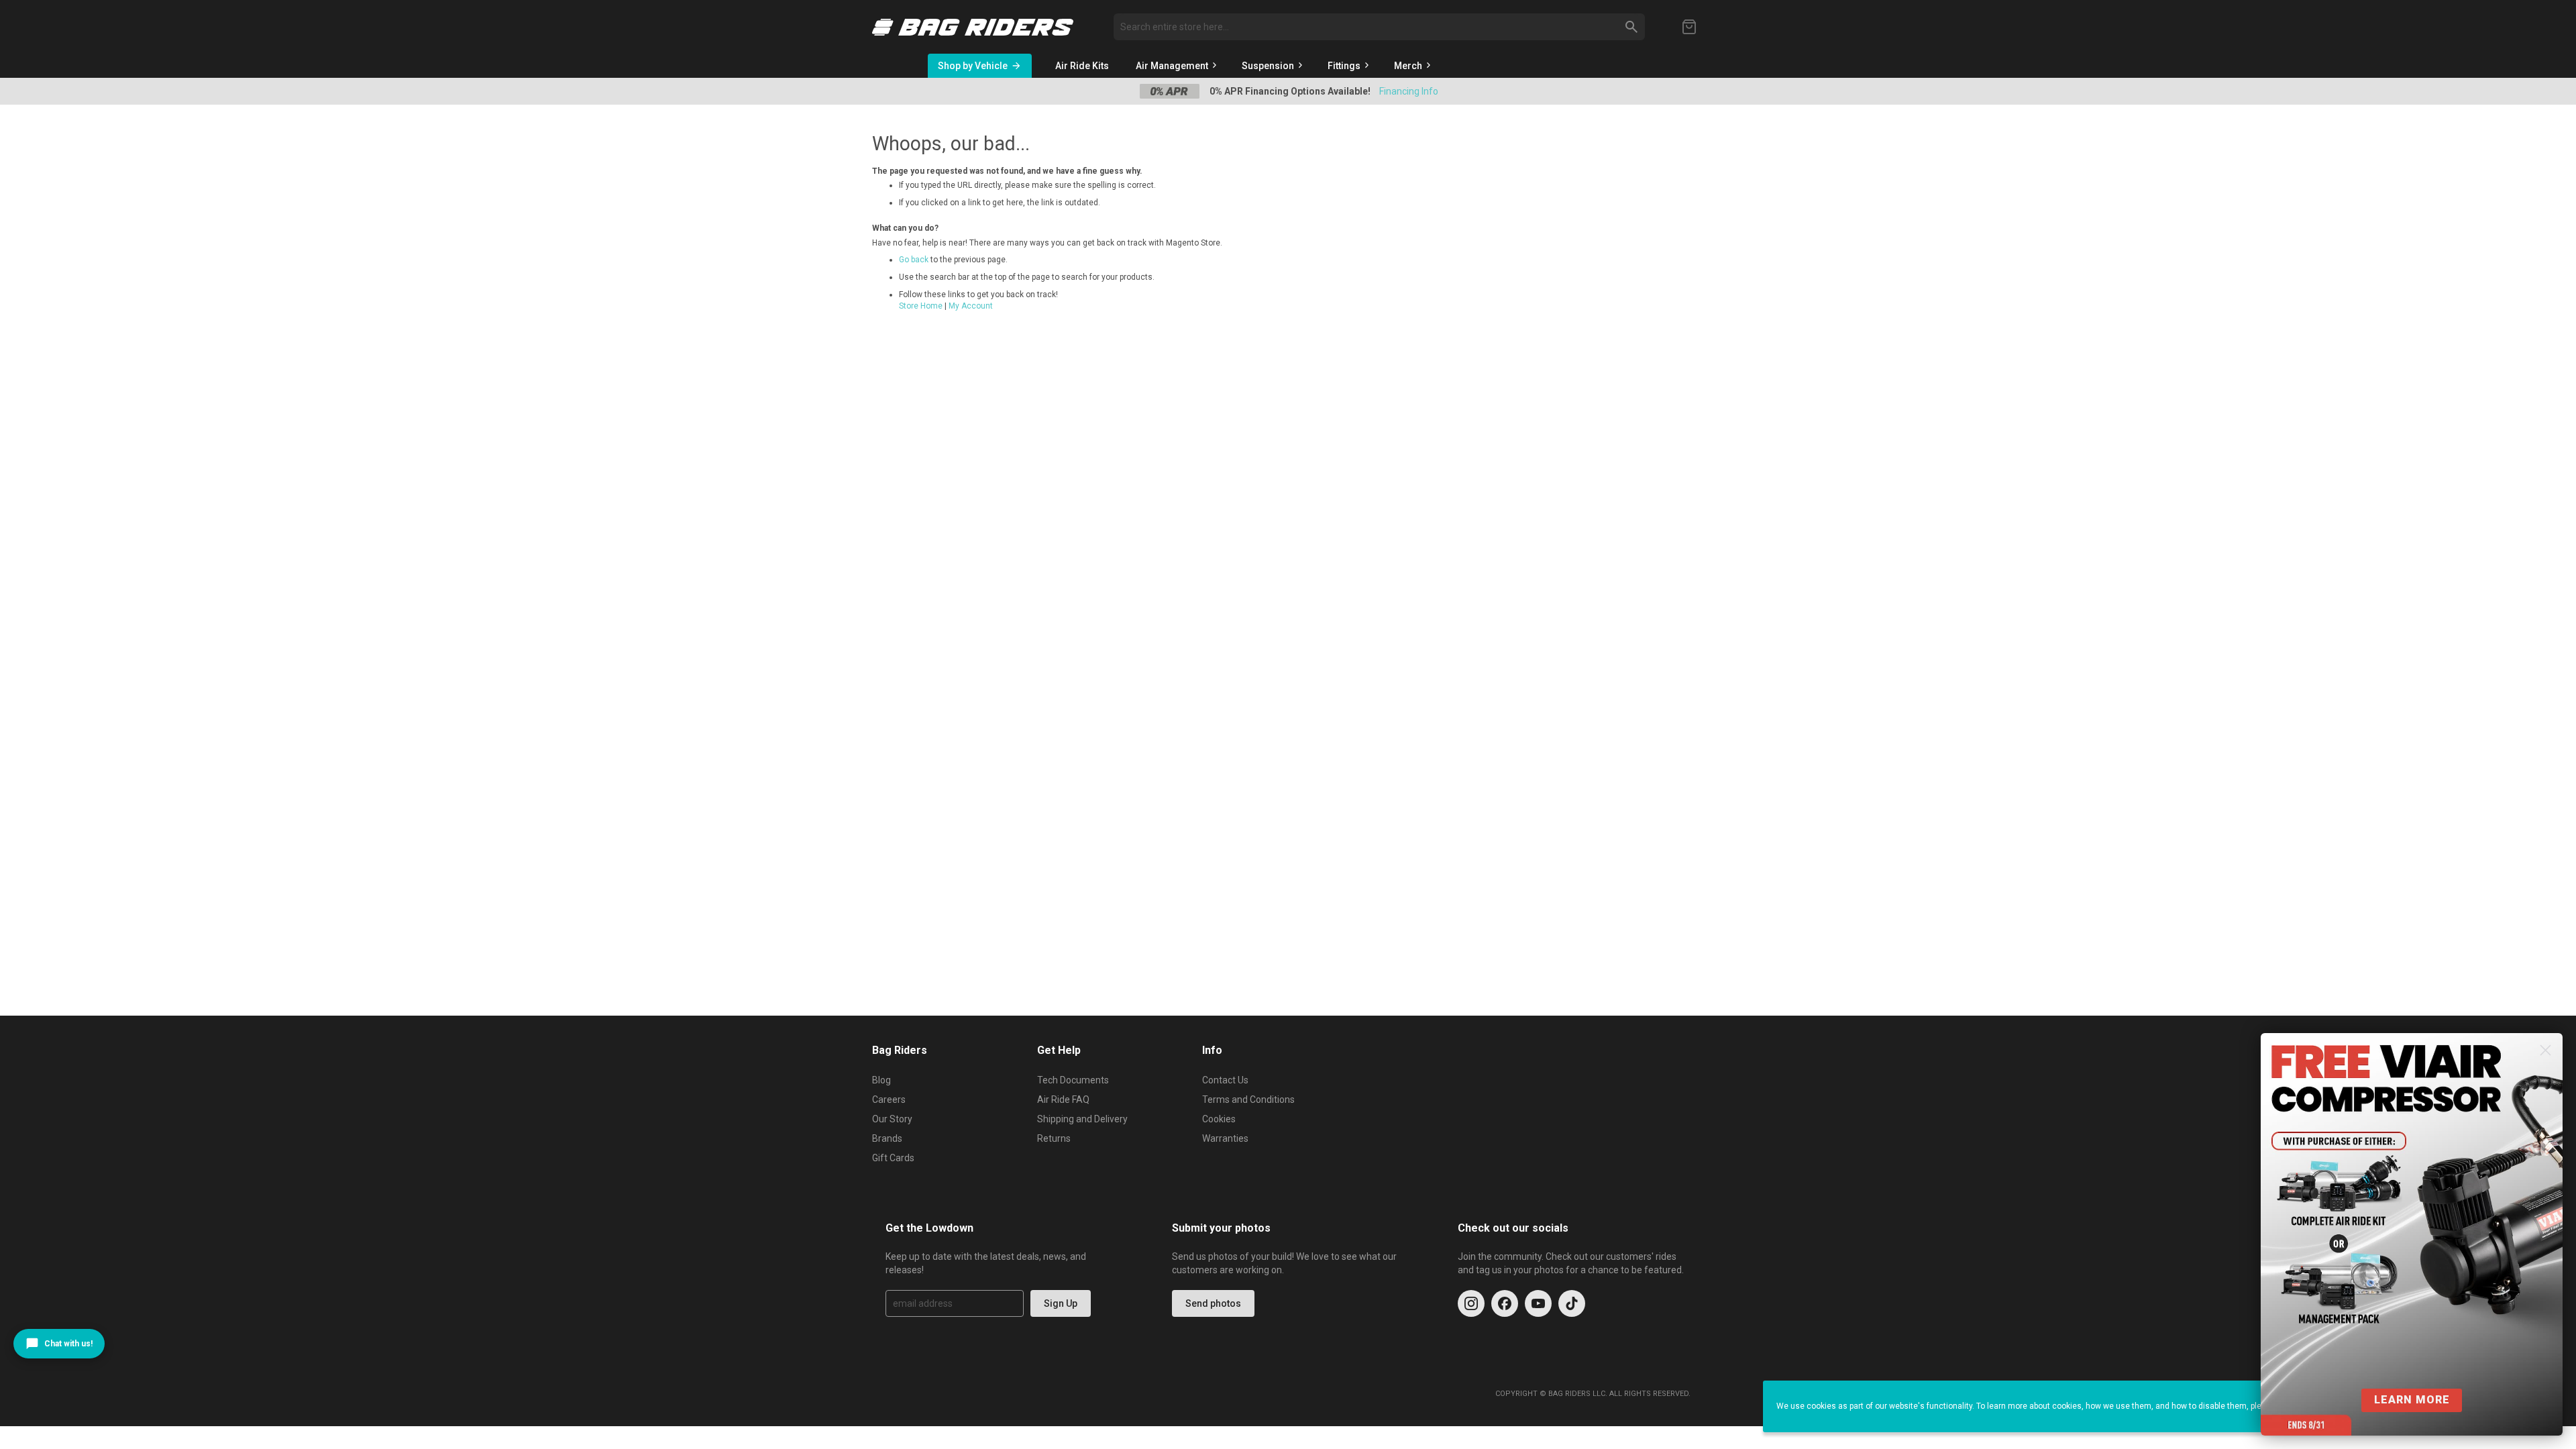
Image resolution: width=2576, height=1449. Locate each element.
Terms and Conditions (1248, 1099)
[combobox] (1379, 27)
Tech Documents (1073, 1080)
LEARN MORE (2412, 1400)
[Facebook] (1505, 1303)
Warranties (1225, 1138)
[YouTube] (1538, 1303)
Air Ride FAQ (1063, 1099)
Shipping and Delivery (1082, 1119)
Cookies (1219, 1119)
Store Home (921, 306)
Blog (881, 1080)
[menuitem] (1082, 66)
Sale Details (1405, 91)
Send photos (1213, 1303)
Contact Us (1225, 1080)
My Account (971, 306)
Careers (889, 1099)
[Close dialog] (2545, 1050)
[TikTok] (1572, 1303)
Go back (914, 260)
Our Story (892, 1119)
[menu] (1347, 66)
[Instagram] (1471, 1303)
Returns (1054, 1138)
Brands (887, 1138)
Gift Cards (893, 1158)
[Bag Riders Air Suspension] (973, 27)
